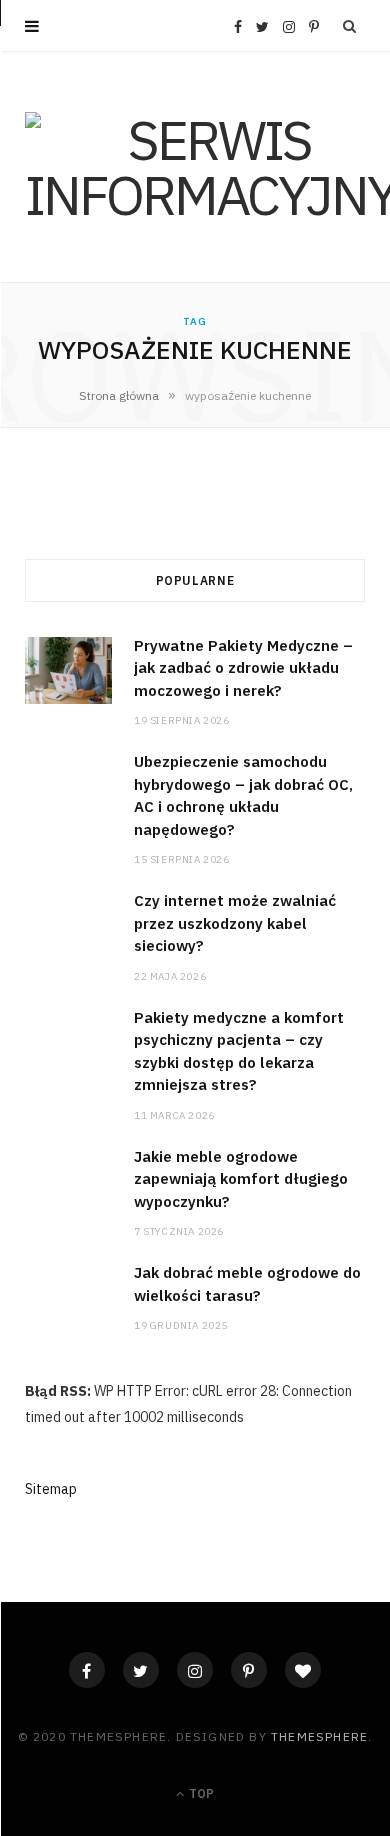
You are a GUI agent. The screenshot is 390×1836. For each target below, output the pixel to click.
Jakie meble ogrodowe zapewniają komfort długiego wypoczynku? (241, 1179)
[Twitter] (141, 1670)
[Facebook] (87, 1670)
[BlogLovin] (303, 1670)
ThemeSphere (319, 1736)
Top (200, 1793)
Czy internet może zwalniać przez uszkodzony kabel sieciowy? (235, 923)
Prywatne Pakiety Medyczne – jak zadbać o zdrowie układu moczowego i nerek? (243, 668)
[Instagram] (195, 1670)
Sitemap (51, 1489)
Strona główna (119, 395)
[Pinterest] (249, 1670)
